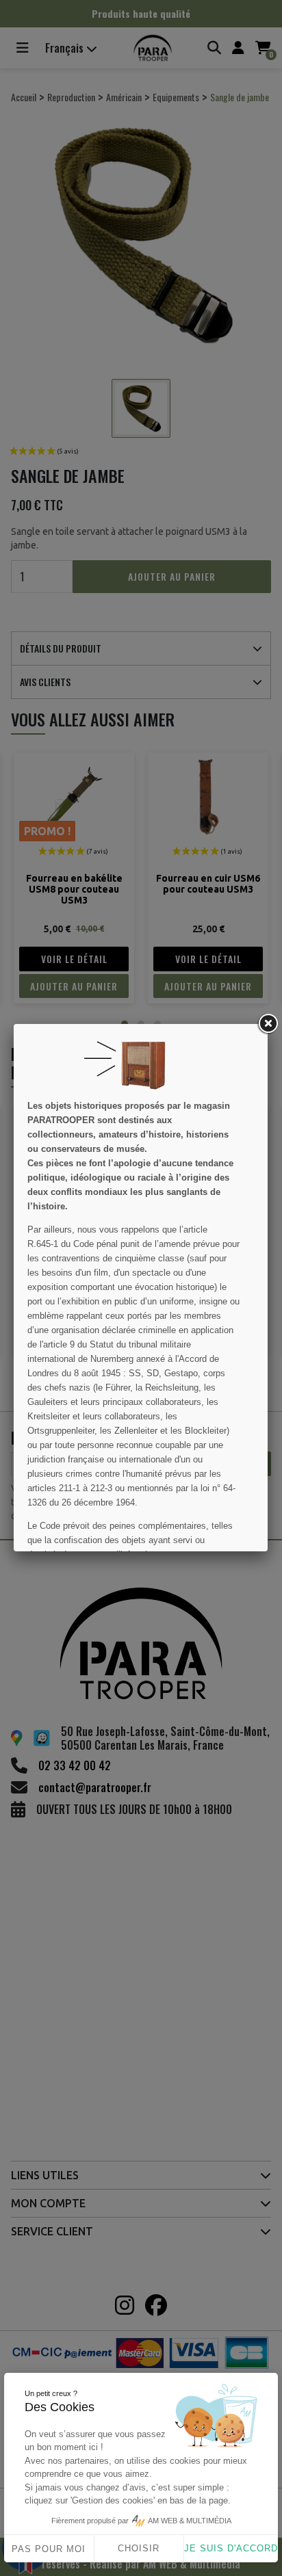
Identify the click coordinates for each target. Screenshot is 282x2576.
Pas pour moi (49, 2549)
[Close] (268, 1024)
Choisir (139, 2548)
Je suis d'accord (231, 2548)
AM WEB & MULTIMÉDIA (190, 2521)
